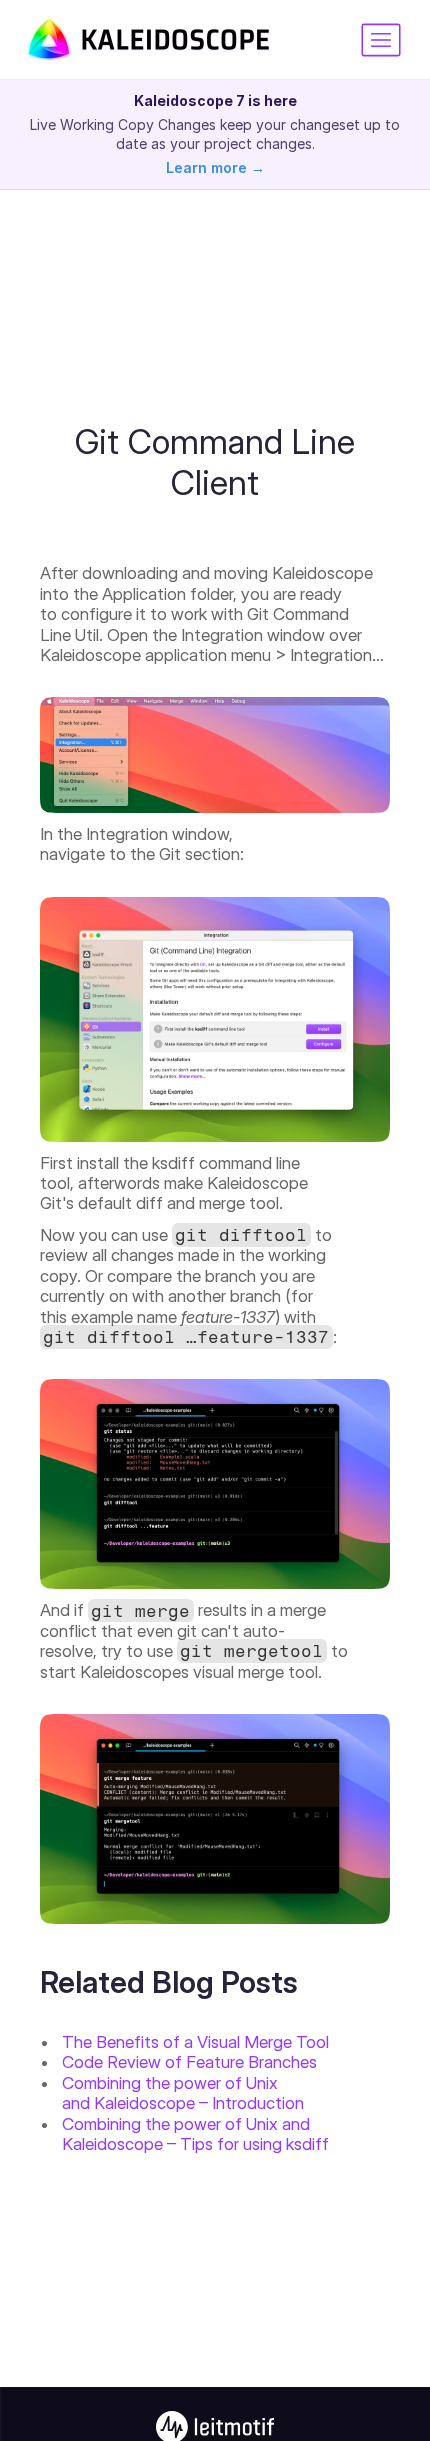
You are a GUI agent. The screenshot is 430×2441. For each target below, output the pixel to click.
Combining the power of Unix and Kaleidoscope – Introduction (183, 2093)
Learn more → (215, 167)
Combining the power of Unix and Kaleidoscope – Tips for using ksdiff (195, 2134)
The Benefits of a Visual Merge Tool (195, 2042)
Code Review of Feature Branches (189, 2062)
